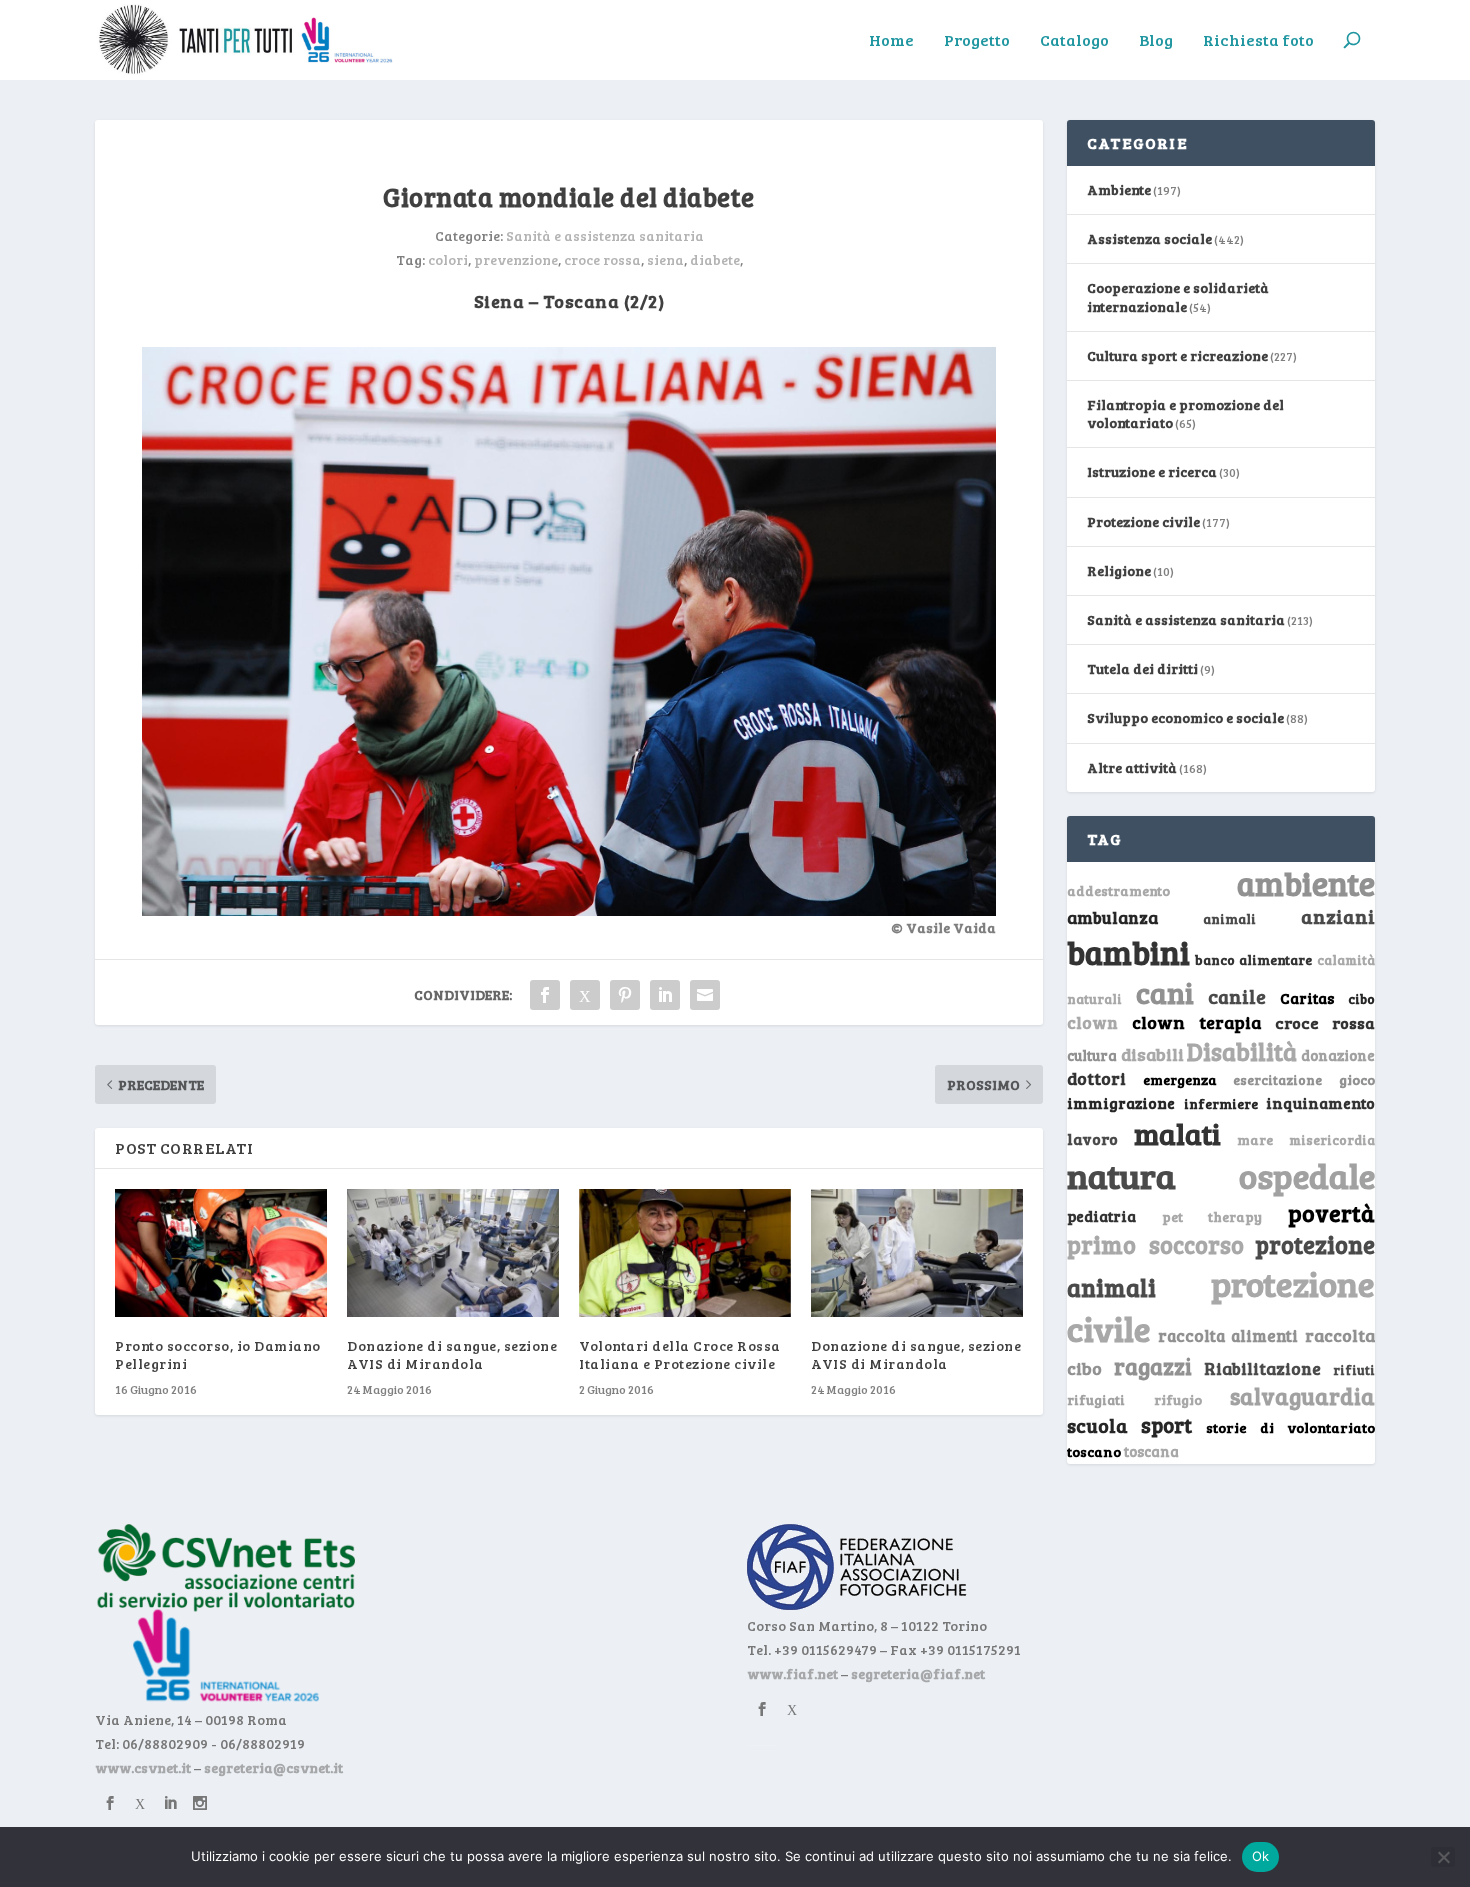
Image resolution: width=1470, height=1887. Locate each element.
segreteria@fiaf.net (918, 1673)
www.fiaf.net (792, 1673)
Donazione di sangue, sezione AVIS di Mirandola (452, 1354)
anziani (1338, 916)
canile (1237, 996)
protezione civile (1221, 1305)
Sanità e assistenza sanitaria (605, 235)
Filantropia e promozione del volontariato (1185, 413)
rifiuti (1354, 1370)
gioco (1357, 1079)
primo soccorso (1155, 1244)
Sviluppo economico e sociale (1185, 717)
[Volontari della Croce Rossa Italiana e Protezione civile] (685, 1252)
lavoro (1092, 1138)
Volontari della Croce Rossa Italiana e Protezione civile (680, 1354)
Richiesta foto (1258, 41)
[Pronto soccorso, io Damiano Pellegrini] (221, 1252)
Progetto (977, 41)
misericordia (1332, 1140)
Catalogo (1074, 41)
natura (1121, 1175)
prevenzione (516, 259)
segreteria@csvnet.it (273, 1767)
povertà (1331, 1212)
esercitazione (1277, 1080)
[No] (1443, 1857)
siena (665, 259)
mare (1255, 1139)
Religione (1119, 570)
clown (1092, 1022)
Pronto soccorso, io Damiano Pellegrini (218, 1354)
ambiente (1306, 883)
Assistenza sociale (1149, 238)
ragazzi (1153, 1366)
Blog (1156, 41)
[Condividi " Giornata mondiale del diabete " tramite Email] (705, 995)
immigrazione (1121, 1103)
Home (891, 41)
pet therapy (1212, 1216)
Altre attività (1132, 767)
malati (1177, 1133)
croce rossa (602, 259)
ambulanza (1112, 917)
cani (1165, 992)
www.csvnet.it (143, 1767)
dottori (1096, 1078)
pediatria (1101, 1216)
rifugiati (1096, 1400)
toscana (1151, 1451)
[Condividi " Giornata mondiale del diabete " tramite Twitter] (585, 995)
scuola (1097, 1425)
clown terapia (1197, 1022)
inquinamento (1320, 1102)
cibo (1361, 999)
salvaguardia (1302, 1395)
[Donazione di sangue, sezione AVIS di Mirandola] (453, 1252)
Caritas (1307, 998)
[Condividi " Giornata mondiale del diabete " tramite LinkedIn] (665, 995)
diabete (715, 259)
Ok (1261, 1856)
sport (1166, 1425)
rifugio (1178, 1399)
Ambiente (1119, 189)
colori (448, 259)
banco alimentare (1254, 959)
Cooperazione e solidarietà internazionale (1178, 296)
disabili (1152, 1054)
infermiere (1221, 1103)
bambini (1128, 952)
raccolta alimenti (1228, 1335)
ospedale (1307, 1175)
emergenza (1180, 1079)
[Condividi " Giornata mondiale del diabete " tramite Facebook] (545, 995)
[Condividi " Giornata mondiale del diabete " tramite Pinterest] (625, 995)
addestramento (1118, 890)
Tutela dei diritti (1142, 668)
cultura (1092, 1055)
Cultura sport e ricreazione (1177, 355)
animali (1229, 918)
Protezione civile (1143, 521)
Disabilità (1242, 1051)
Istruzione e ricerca (1152, 471)
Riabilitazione (1262, 1368)
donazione (1338, 1055)
